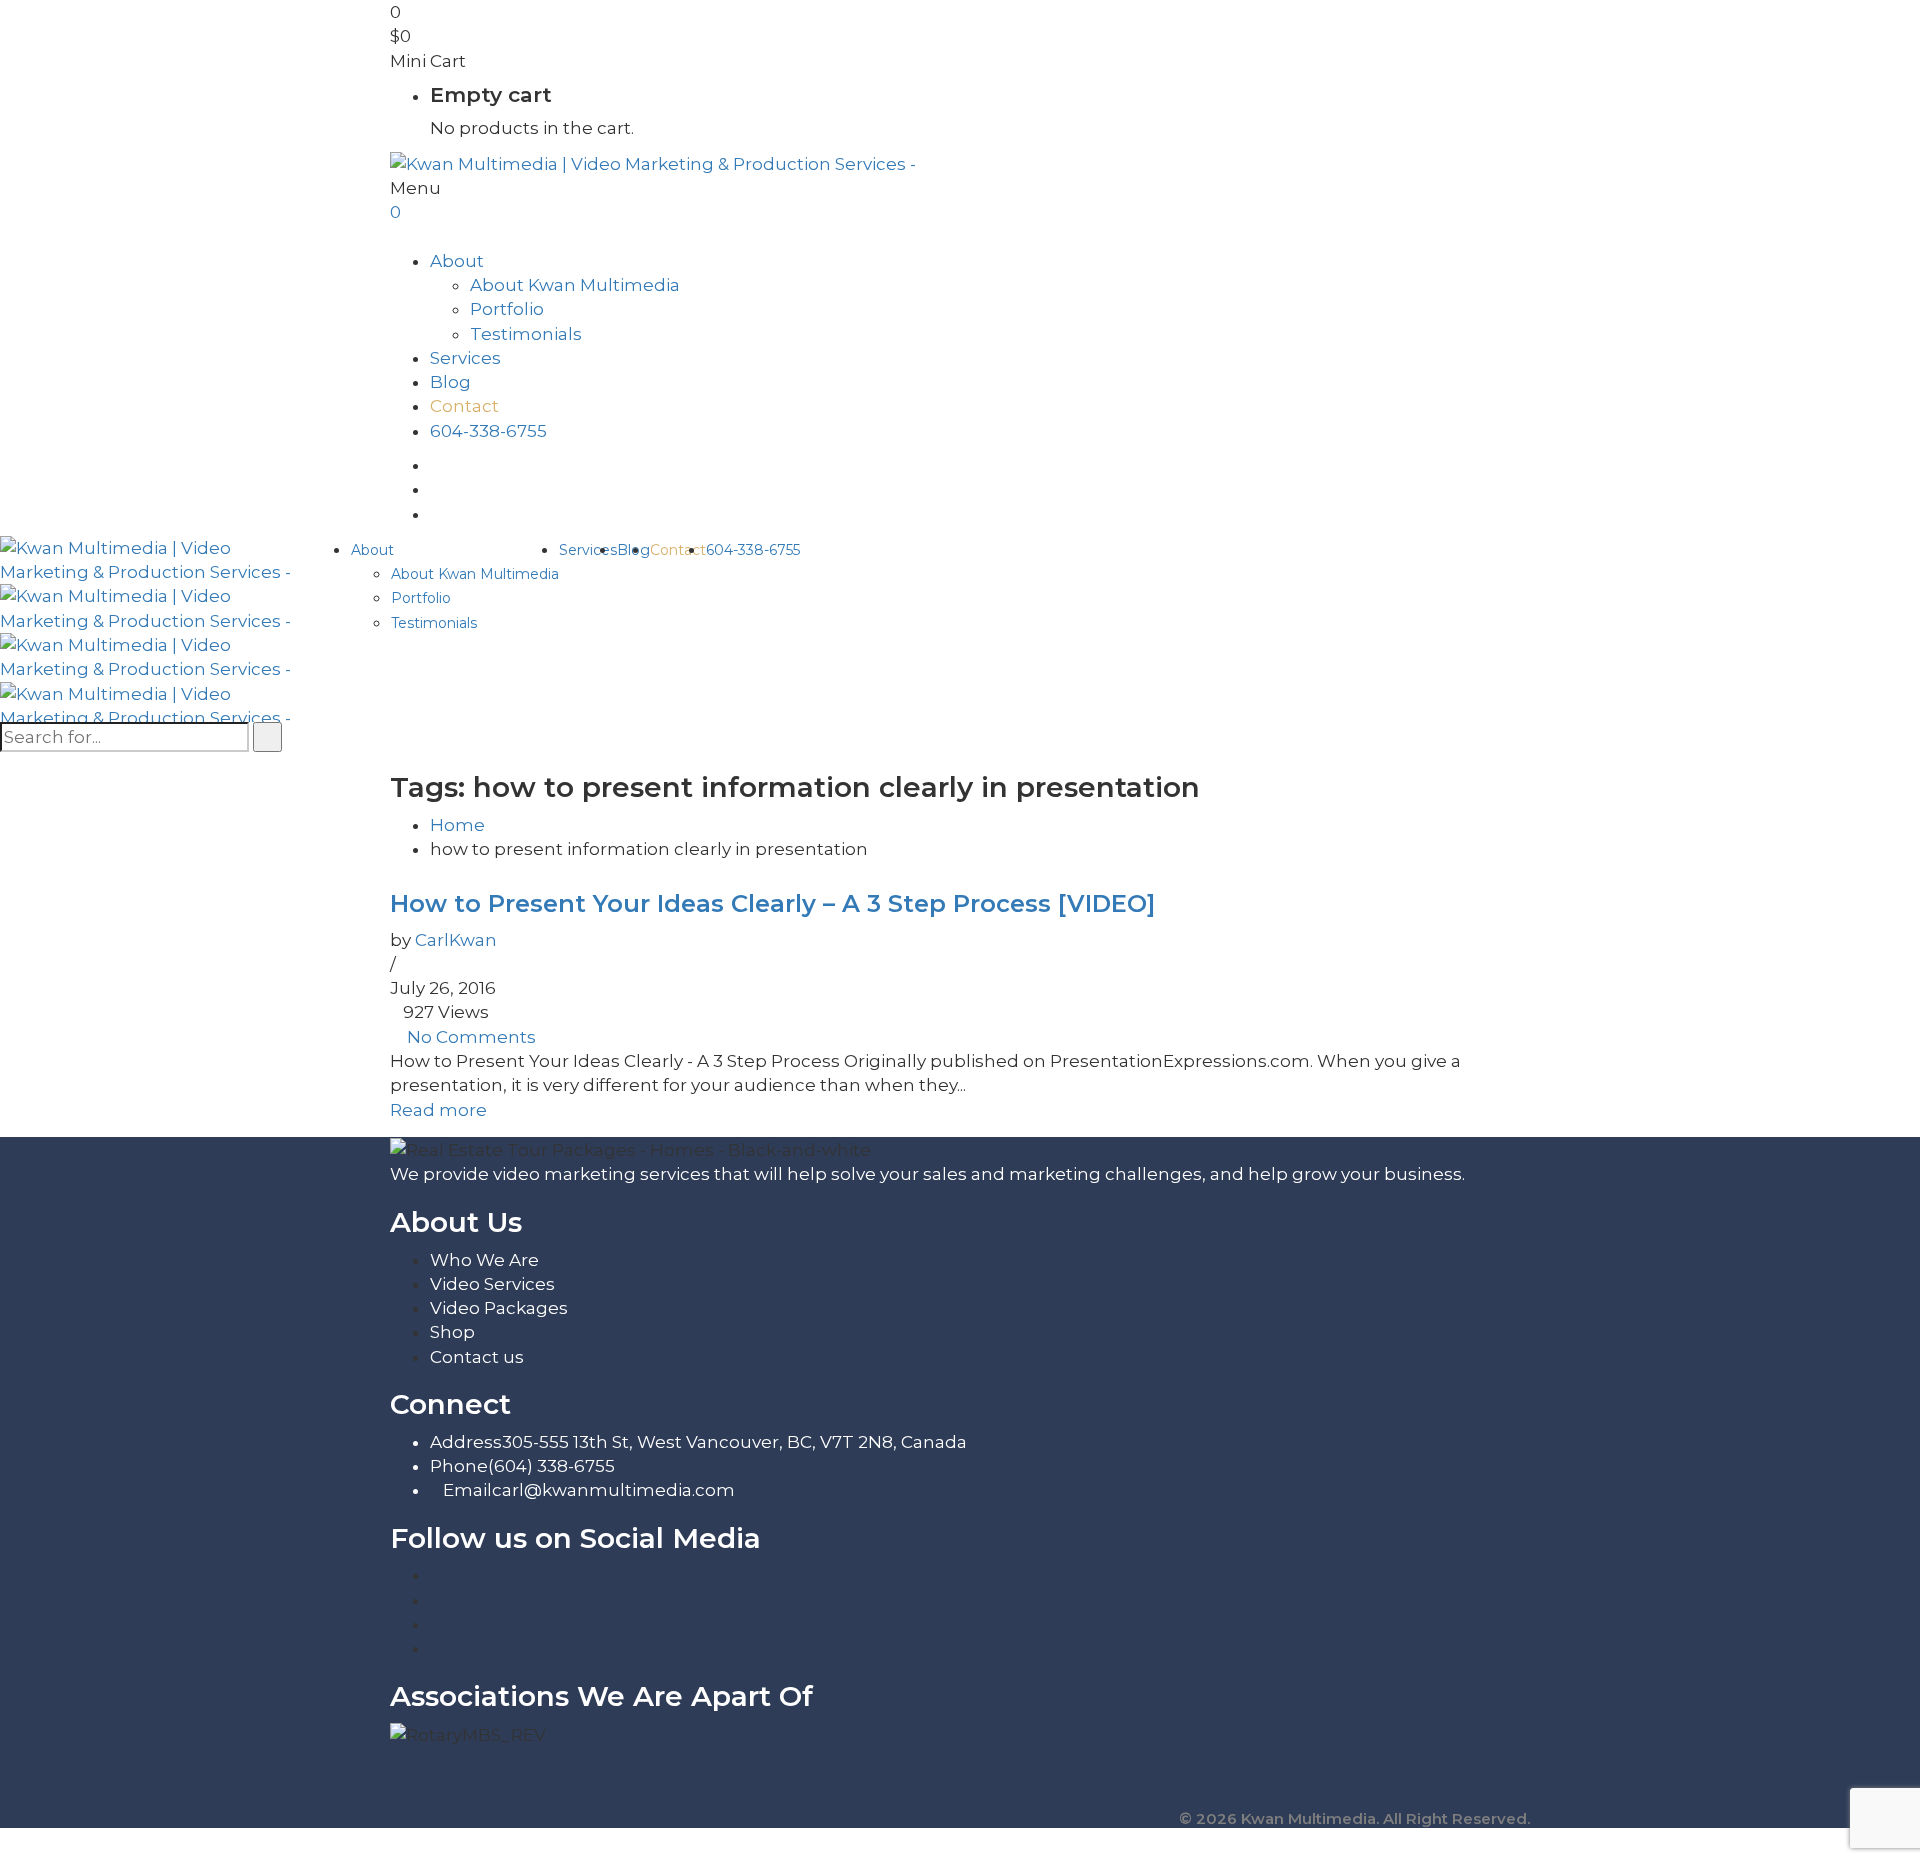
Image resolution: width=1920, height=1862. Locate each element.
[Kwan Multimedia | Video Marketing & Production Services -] (653, 162)
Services (465, 358)
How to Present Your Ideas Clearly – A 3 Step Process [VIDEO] (772, 903)
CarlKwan (456, 940)
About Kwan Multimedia (575, 285)
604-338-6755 (488, 431)
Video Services (492, 1284)
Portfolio (507, 309)
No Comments (471, 1037)
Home (457, 825)
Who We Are (484, 1260)
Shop (452, 1332)
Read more (438, 1110)
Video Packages (499, 1308)
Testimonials (526, 334)
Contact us (477, 1357)
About (457, 261)
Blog (450, 382)
